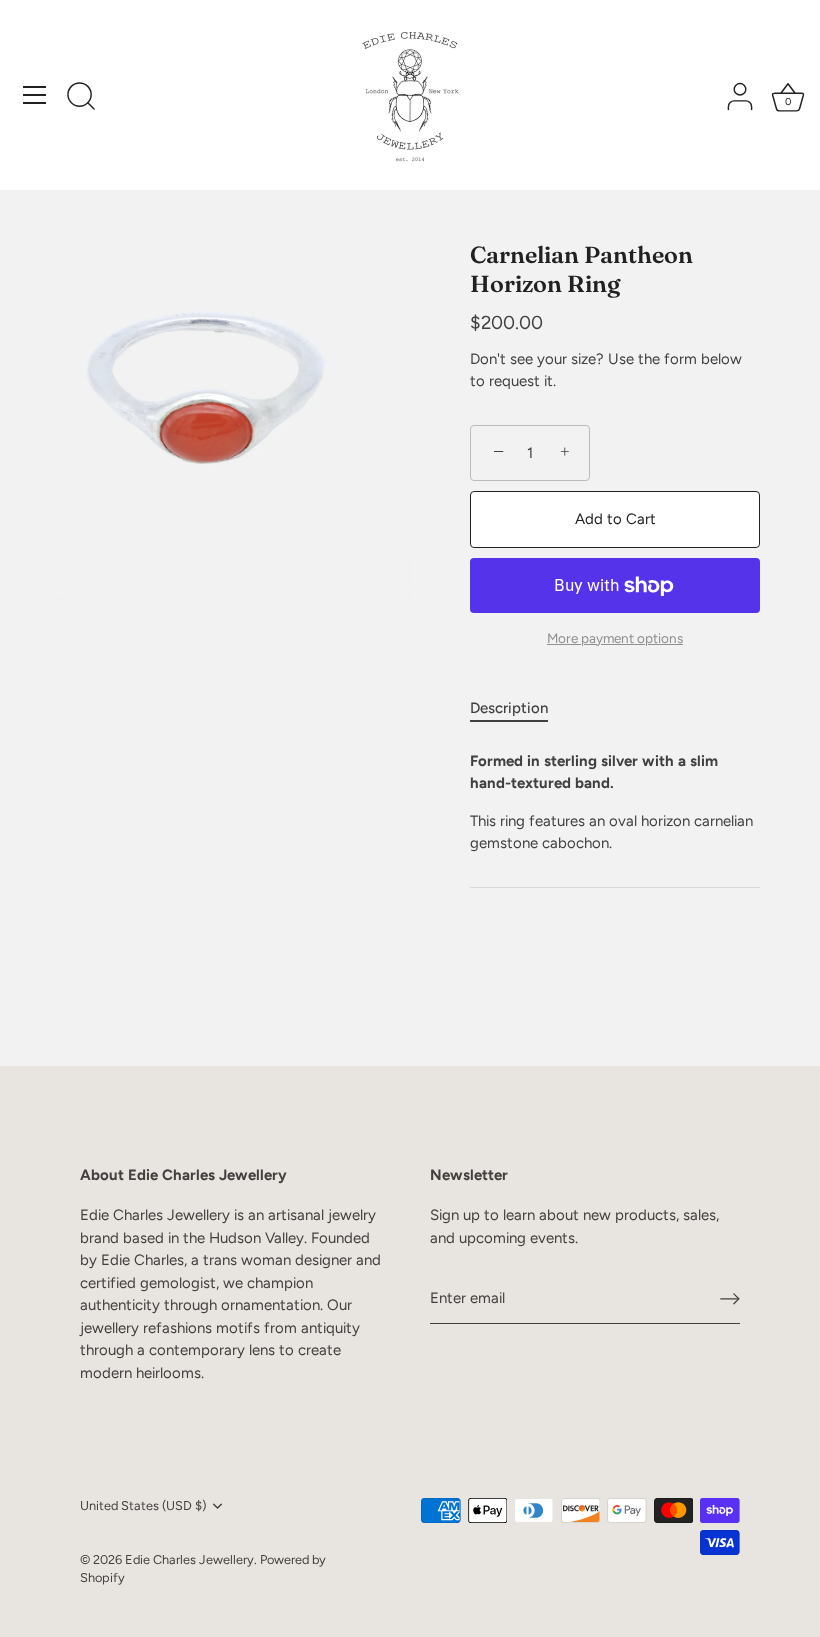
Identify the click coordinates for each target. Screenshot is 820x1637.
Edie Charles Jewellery (189, 1559)
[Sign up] (730, 1299)
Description (509, 708)
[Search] (81, 98)
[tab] (519, 708)
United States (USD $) (143, 1505)
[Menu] (35, 95)
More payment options (615, 638)
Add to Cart (615, 519)
